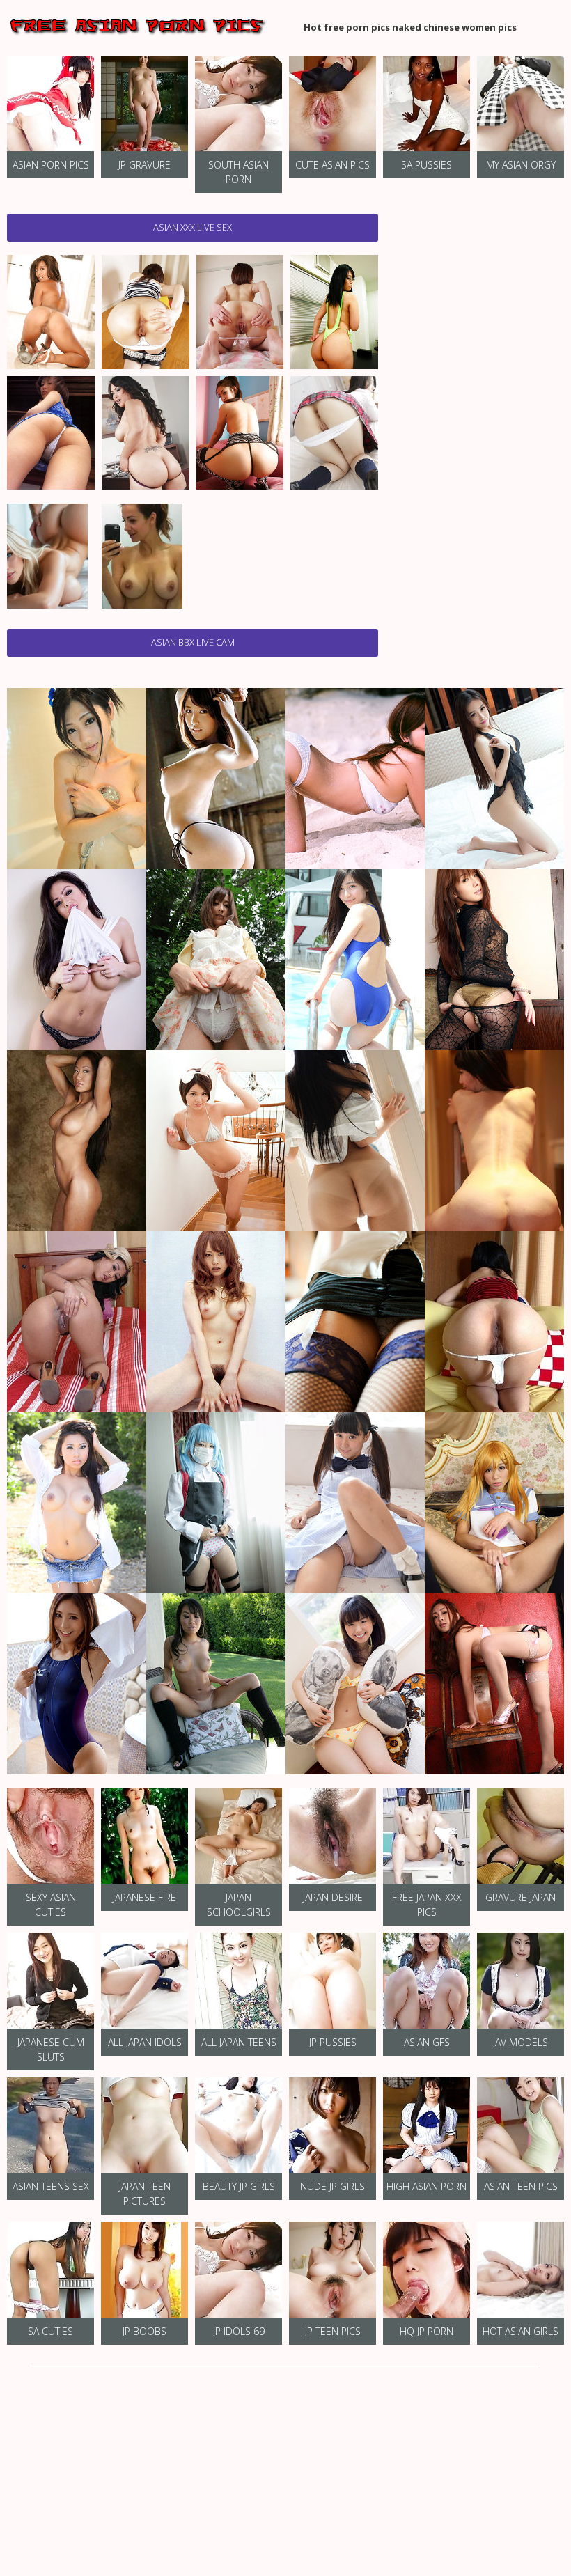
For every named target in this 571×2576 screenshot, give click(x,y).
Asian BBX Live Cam (193, 642)
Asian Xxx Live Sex (193, 227)
